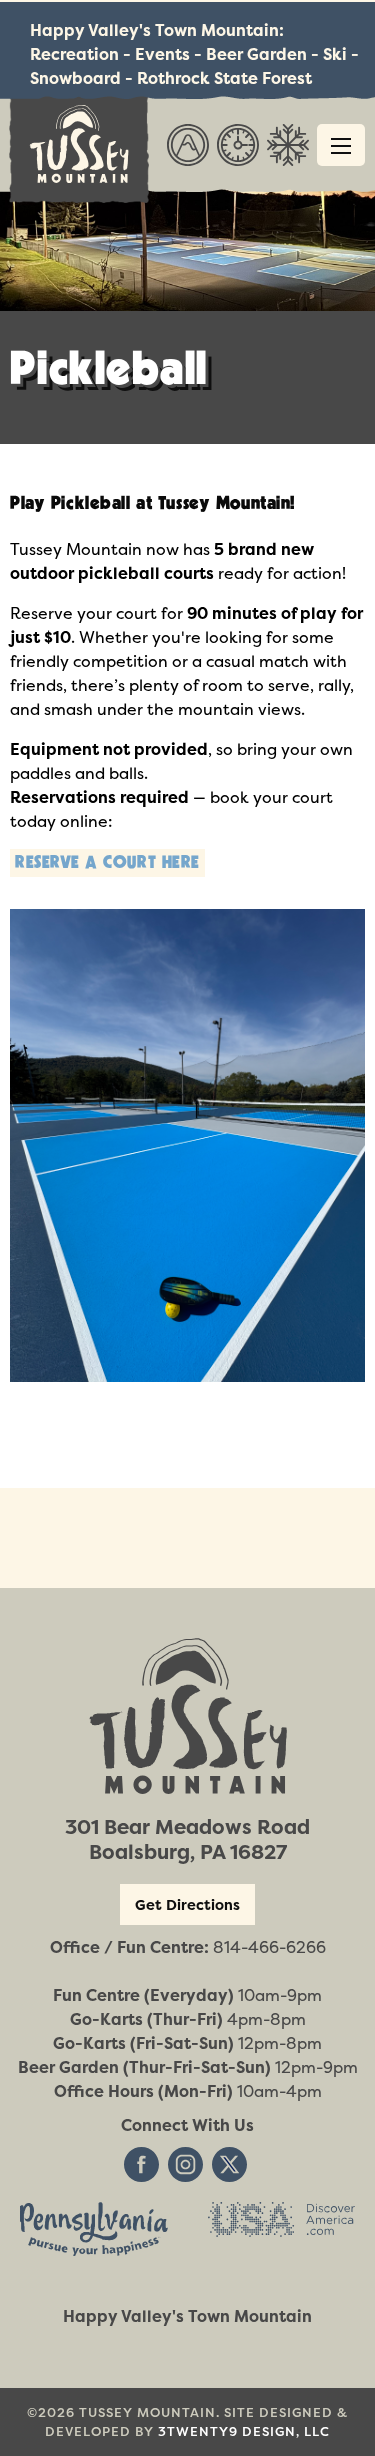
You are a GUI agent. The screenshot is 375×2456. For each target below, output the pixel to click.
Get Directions (187, 1905)
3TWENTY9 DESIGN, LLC (244, 2431)
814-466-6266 (269, 1947)
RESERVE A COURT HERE (107, 863)
